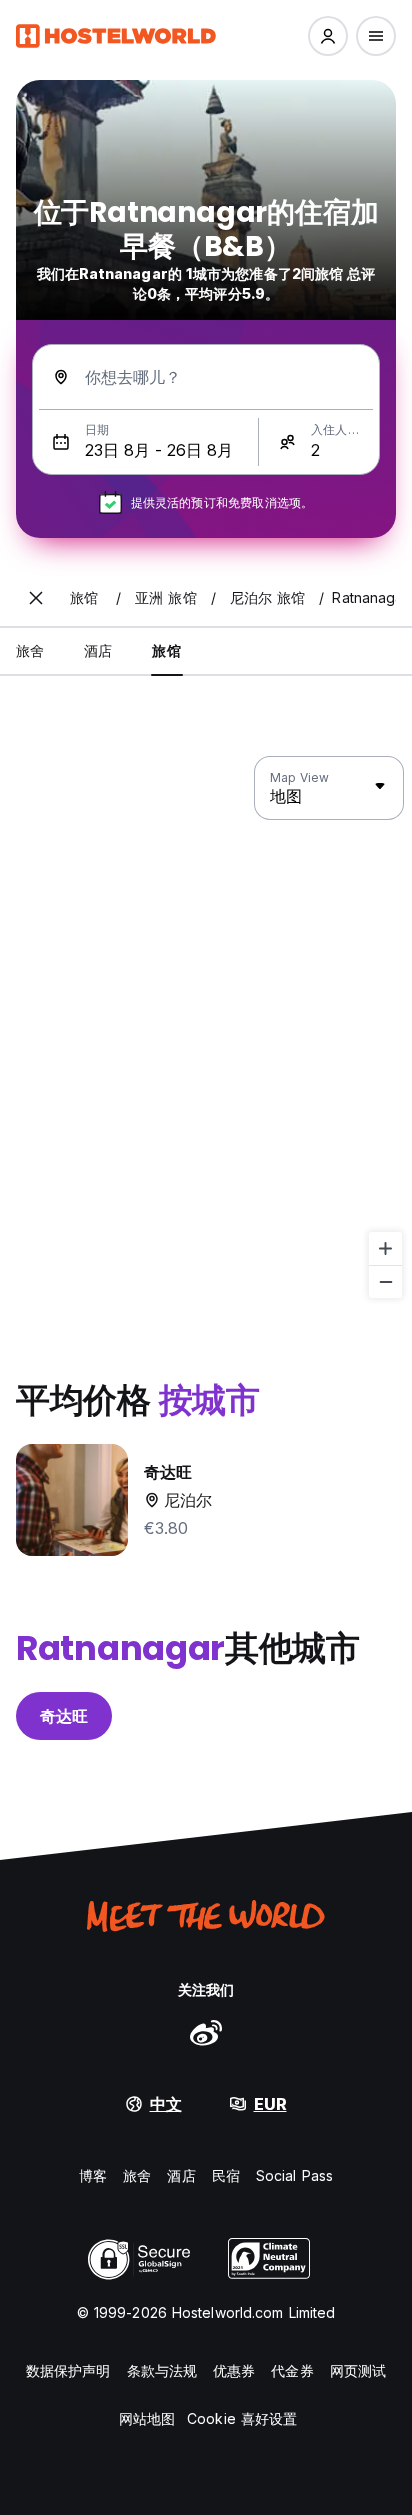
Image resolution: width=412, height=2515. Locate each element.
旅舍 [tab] (30, 650)
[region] (206, 1028)
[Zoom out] (385, 1281)
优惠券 (234, 2370)
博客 (93, 2175)
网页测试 (358, 2370)
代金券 (292, 2370)
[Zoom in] (385, 1248)
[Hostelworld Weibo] (206, 2032)
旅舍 (137, 2175)
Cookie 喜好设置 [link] (242, 2418)
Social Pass (294, 2175)
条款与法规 (162, 2370)
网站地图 (147, 2418)
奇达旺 (64, 1716)
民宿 (226, 2175)
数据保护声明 (68, 2370)
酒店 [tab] (98, 650)
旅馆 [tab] (166, 650)
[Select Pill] (328, 36)
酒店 (181, 2175)
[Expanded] (36, 598)
